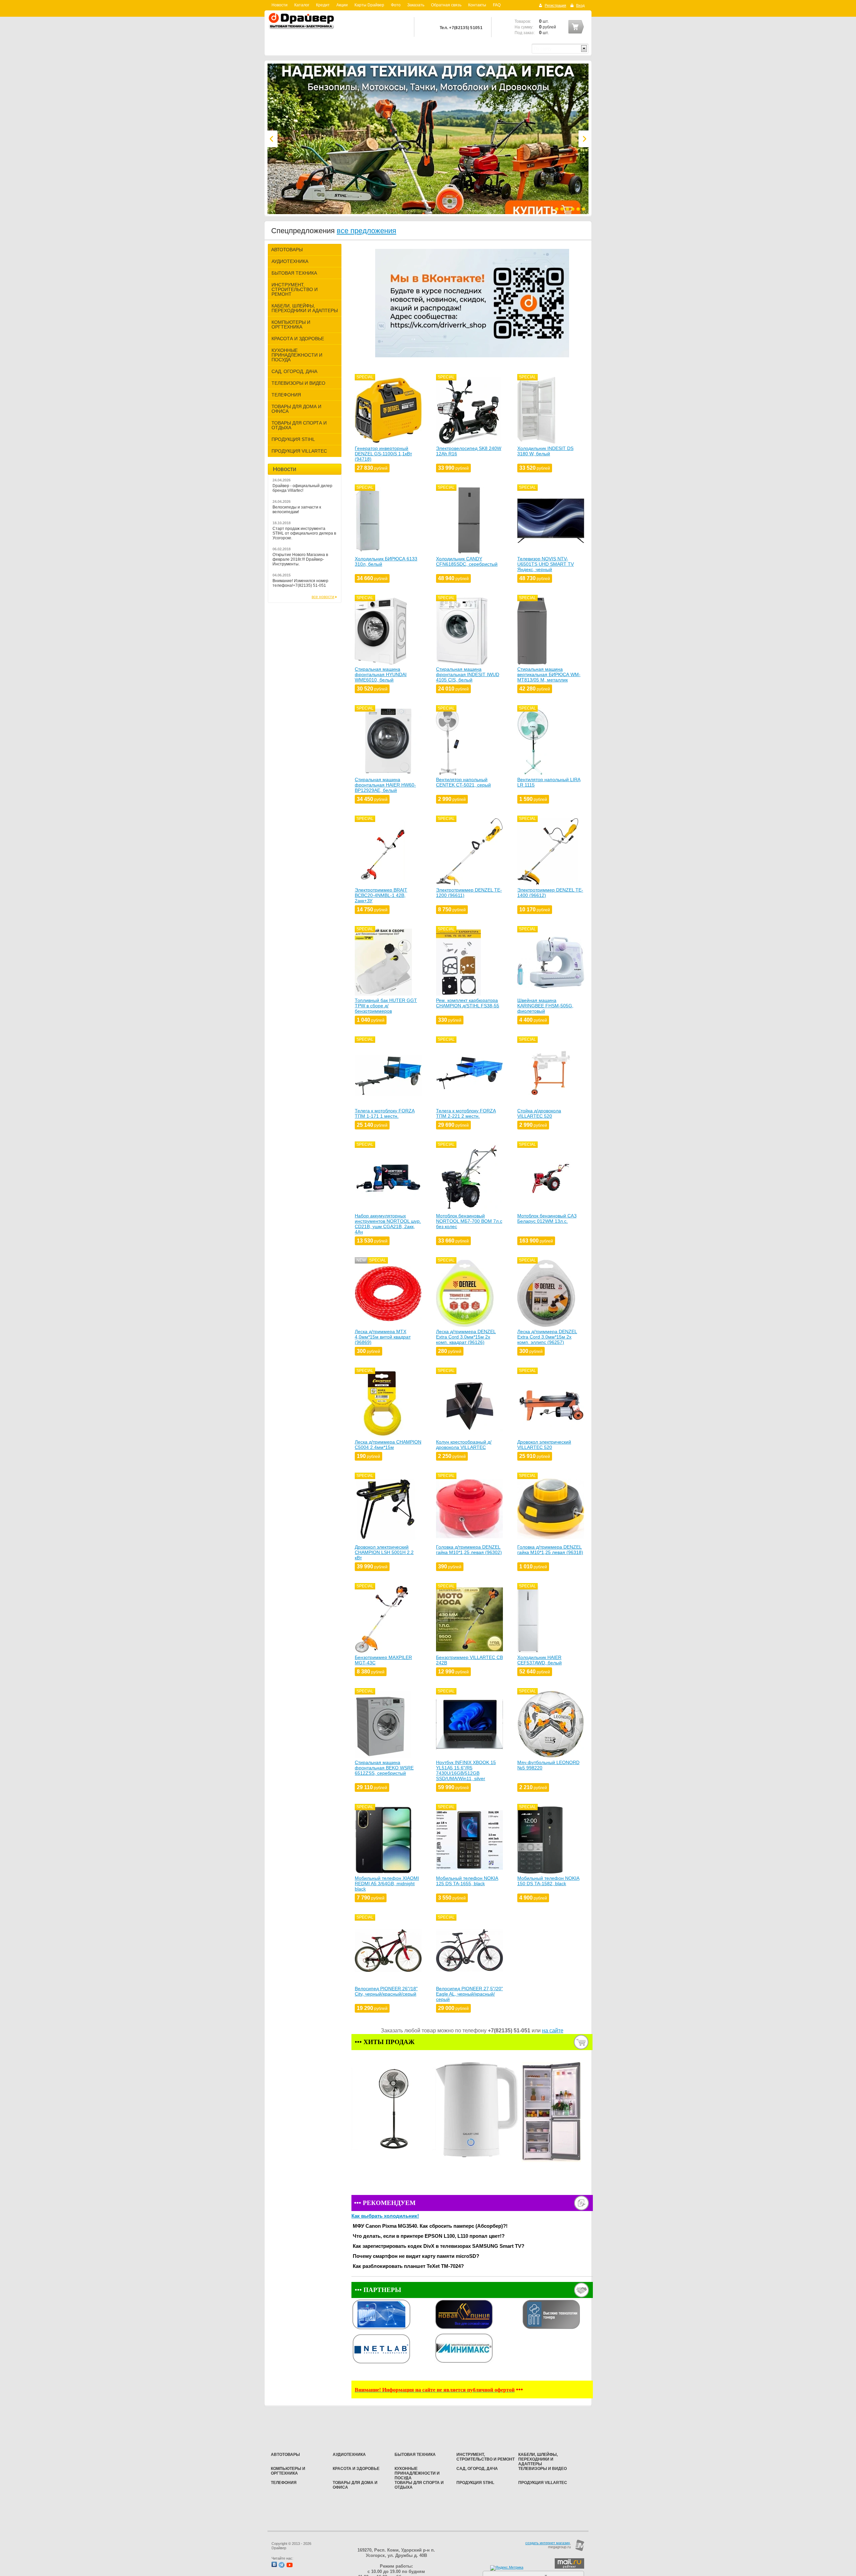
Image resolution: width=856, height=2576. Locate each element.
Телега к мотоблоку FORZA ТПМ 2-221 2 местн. (466, 1113)
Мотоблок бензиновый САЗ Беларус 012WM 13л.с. (547, 1218)
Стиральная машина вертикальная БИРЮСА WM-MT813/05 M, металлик (549, 674)
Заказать (416, 5)
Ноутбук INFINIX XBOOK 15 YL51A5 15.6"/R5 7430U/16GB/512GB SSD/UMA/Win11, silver (466, 1770)
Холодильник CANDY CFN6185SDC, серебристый (467, 561)
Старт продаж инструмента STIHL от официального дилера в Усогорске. (304, 533)
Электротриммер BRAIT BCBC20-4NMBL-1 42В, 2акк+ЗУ (381, 895)
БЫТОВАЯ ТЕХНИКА (294, 273)
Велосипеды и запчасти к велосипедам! (297, 510)
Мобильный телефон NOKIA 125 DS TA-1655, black (467, 1881)
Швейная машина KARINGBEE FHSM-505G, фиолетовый (545, 1006)
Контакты (477, 5)
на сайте (553, 2031)
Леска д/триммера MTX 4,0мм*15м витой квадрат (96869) (383, 1337)
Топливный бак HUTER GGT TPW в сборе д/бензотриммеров (386, 1006)
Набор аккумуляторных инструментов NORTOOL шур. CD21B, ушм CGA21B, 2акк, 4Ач (388, 1224)
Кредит (323, 5)
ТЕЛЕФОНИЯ (286, 395)
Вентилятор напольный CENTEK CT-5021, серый (463, 782)
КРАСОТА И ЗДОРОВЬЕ (298, 339)
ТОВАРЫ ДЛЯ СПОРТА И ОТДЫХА (299, 425)
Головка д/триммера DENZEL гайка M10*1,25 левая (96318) (550, 1550)
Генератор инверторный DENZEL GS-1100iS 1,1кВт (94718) (383, 454)
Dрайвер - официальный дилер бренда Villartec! (302, 488)
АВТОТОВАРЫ (287, 250)
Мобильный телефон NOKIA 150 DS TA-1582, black (548, 1881)
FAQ (497, 5)
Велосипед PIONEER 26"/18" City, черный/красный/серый (386, 1991)
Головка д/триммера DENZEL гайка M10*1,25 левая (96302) (469, 1550)
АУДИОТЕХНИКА (290, 261)
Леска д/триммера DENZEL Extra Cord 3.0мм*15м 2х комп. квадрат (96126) (466, 1337)
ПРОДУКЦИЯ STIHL (293, 439)
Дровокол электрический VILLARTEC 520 (544, 1445)
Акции (342, 5)
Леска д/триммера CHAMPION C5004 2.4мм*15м (388, 1445)
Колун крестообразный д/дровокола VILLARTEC (464, 1445)
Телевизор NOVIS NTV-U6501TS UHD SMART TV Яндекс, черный (546, 564)
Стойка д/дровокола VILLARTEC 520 (539, 1113)
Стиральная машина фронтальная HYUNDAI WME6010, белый (381, 674)
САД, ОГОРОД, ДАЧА (294, 371)
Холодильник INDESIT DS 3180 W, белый (545, 451)
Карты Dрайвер (369, 5)
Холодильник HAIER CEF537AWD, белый (540, 1660)
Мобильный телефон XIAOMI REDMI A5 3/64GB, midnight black (387, 1883)
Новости (280, 5)
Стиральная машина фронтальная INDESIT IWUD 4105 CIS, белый (468, 674)
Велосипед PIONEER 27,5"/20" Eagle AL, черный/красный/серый (469, 1994)
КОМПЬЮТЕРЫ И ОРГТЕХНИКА (291, 325)
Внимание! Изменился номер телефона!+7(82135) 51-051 (300, 583)
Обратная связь (446, 5)
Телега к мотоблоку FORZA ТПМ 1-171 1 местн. (385, 1113)
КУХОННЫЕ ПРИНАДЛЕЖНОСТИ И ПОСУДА (297, 355)
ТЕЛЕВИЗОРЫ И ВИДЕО (298, 383)
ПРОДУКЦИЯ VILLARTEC (299, 451)
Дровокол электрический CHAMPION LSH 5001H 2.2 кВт (384, 1552)
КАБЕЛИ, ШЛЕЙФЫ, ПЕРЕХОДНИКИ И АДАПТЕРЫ (305, 308)
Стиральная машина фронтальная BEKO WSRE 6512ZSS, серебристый (384, 1768)
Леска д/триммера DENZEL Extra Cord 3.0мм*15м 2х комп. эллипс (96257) (547, 1337)
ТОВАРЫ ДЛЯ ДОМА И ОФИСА (296, 409)
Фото (396, 5)
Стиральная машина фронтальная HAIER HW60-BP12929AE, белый (385, 785)
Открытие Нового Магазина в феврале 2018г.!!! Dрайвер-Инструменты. (300, 559)
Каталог (302, 5)
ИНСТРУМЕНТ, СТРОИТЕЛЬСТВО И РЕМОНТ (295, 289)
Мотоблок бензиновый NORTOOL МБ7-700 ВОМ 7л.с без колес (469, 1221)
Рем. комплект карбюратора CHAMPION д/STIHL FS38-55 (468, 1003)
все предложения (366, 231)
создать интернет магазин (548, 2543)
